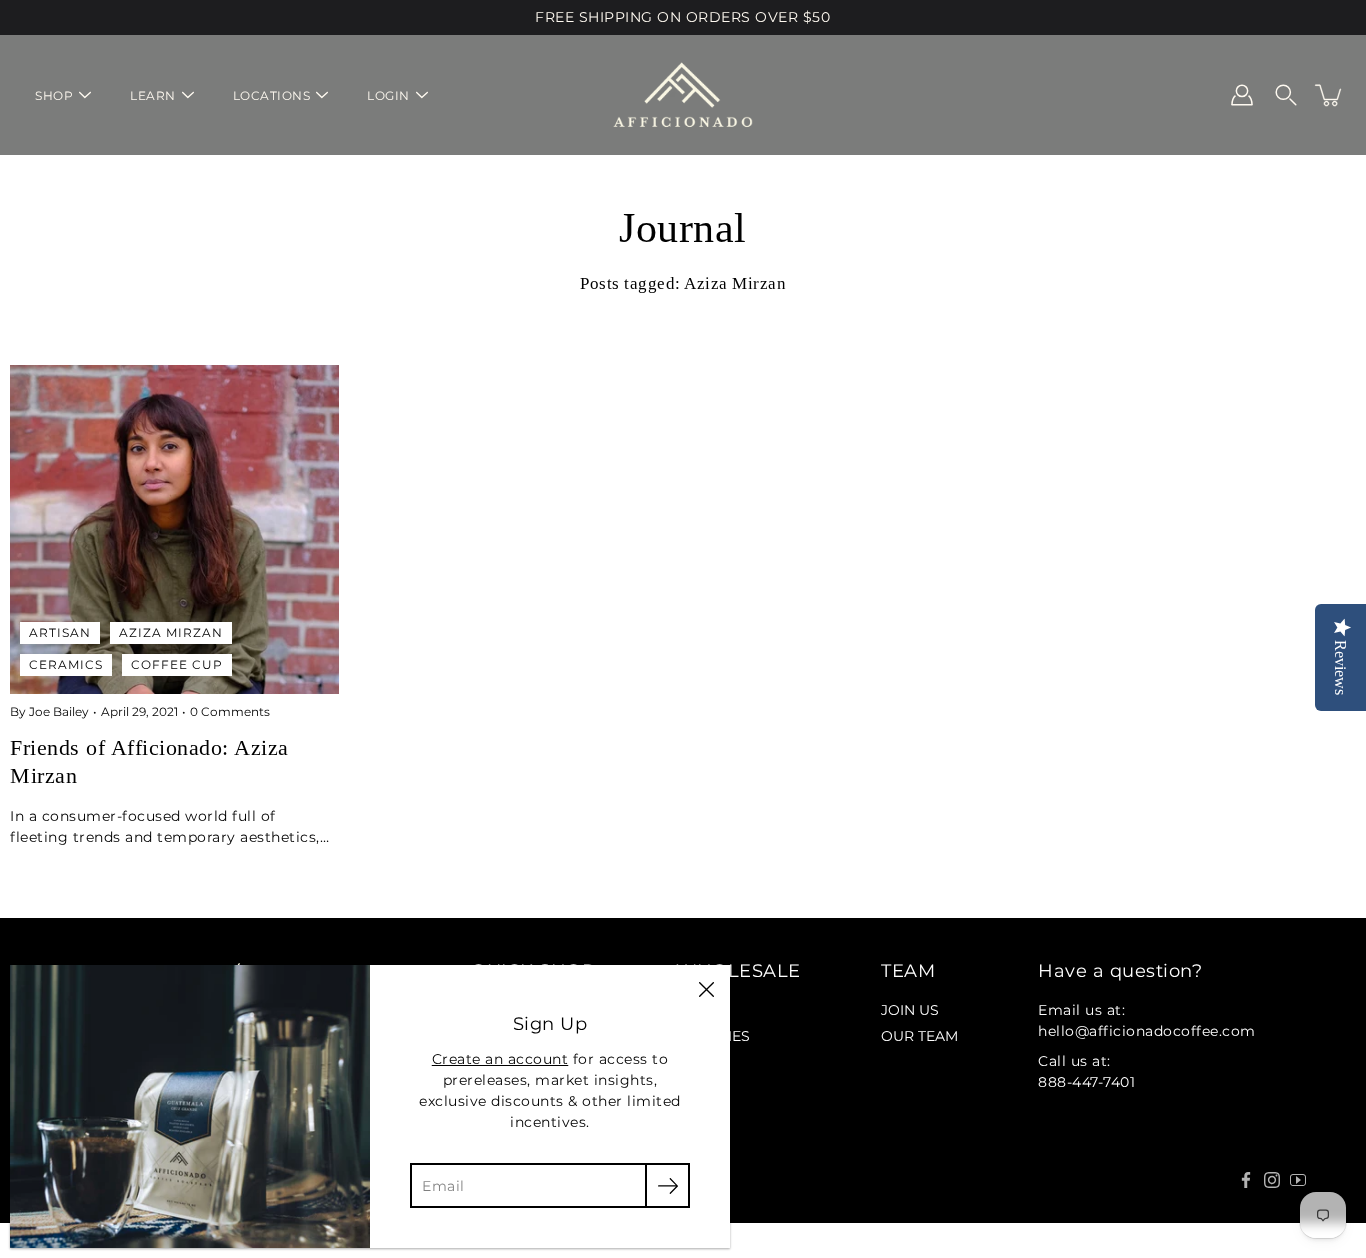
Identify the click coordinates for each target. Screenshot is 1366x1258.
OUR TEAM (919, 1036)
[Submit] (667, 1185)
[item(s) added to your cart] (1330, 95)
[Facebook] (1246, 1180)
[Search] (1286, 95)
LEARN (153, 95)
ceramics (66, 664)
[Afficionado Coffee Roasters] (683, 95)
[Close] (706, 989)
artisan (60, 632)
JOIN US (910, 1010)
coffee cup (177, 664)
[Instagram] (1272, 1180)
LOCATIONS (272, 95)
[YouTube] (1298, 1180)
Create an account (500, 1059)
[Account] (1242, 95)
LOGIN (388, 95)
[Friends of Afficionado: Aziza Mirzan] (174, 529)
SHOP (54, 95)
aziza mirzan (171, 632)
